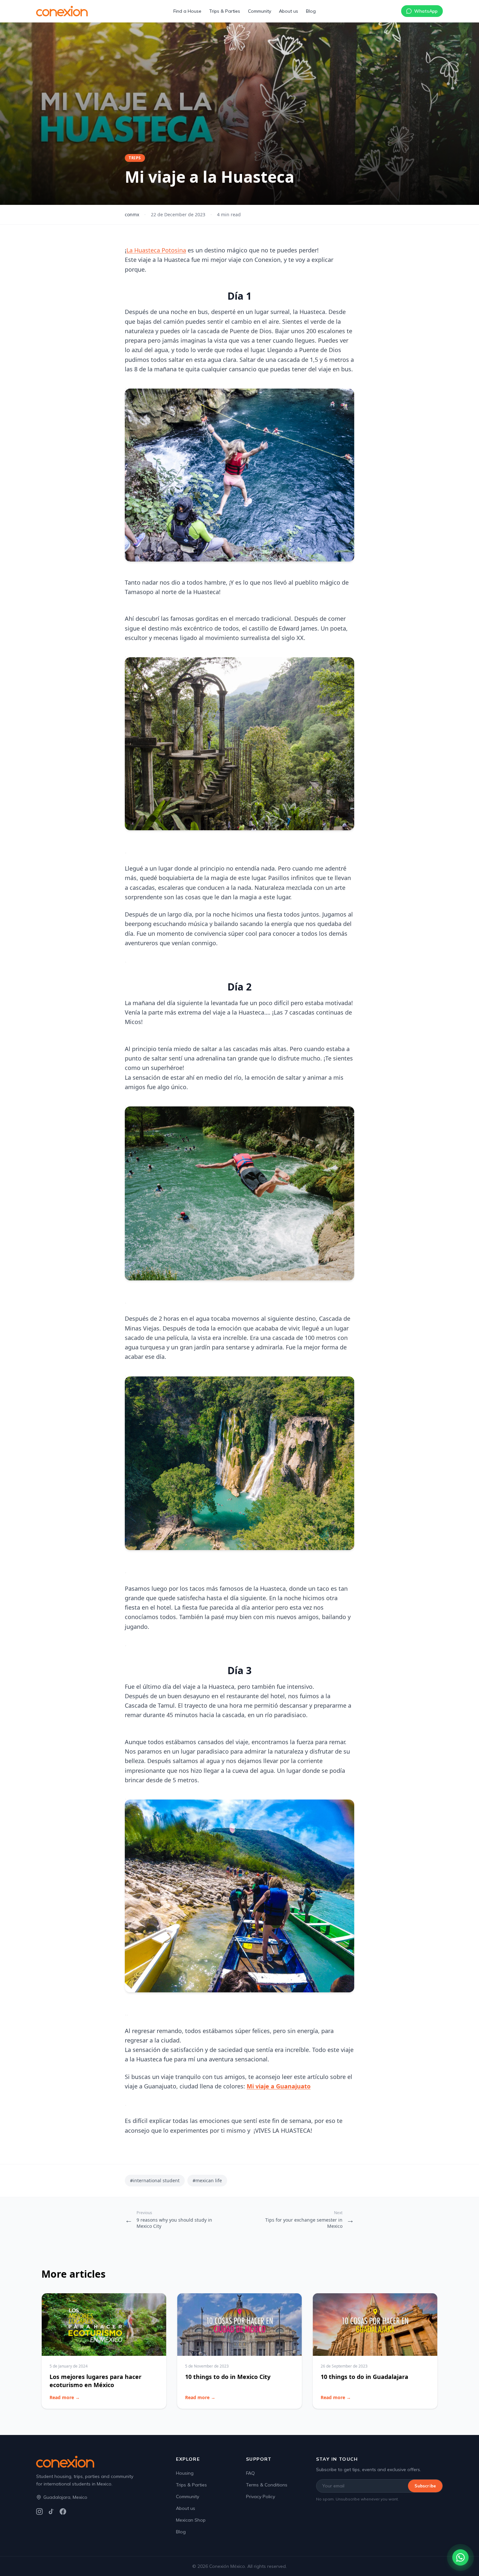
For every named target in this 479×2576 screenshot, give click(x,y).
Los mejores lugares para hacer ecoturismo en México (95, 2381)
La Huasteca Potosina (156, 250)
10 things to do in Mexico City (228, 2377)
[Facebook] (63, 2512)
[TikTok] (51, 2512)
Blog (311, 11)
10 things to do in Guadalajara (364, 2377)
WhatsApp (426, 11)
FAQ (250, 2473)
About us (289, 11)
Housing (185, 2473)
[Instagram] (39, 2512)
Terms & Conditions (267, 2485)
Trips (135, 158)
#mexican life (207, 2180)
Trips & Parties (225, 11)
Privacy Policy (261, 2497)
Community (260, 11)
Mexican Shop (191, 2520)
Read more (65, 2397)
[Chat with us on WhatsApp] (460, 2557)
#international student (155, 2180)
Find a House (187, 11)
